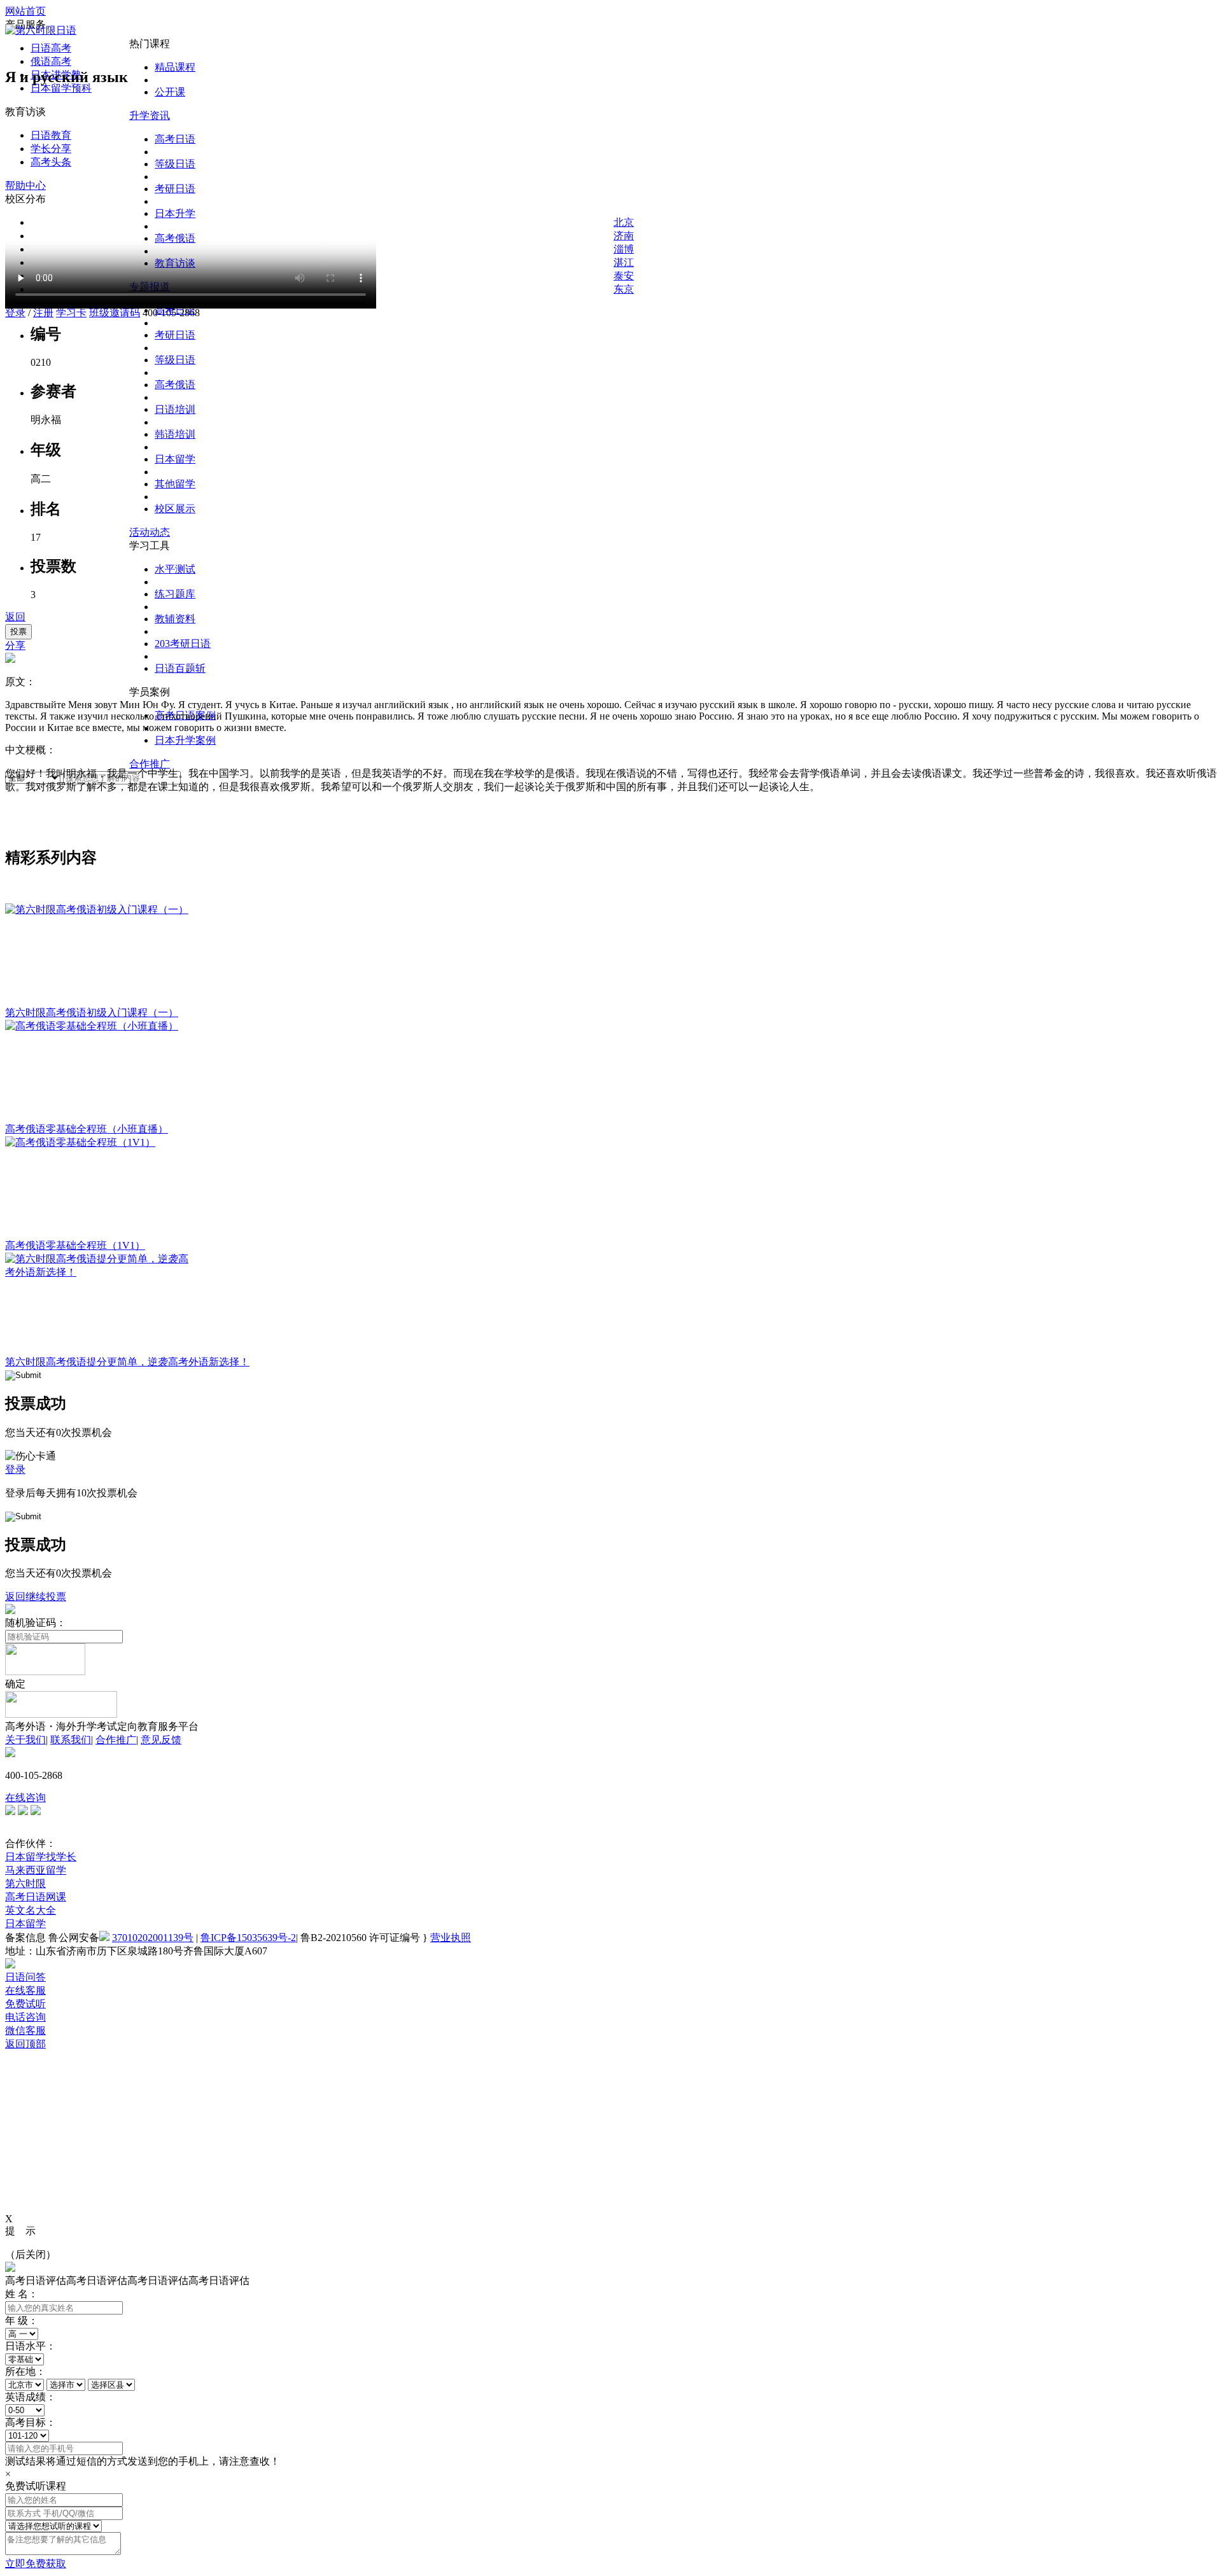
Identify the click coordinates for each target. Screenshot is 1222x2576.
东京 (624, 289)
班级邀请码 (115, 313)
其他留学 (175, 484)
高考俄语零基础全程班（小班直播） (87, 1129)
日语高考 (51, 48)
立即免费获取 (36, 2564)
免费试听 (25, 2004)
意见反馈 (161, 1740)
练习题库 (175, 594)
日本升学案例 (185, 740)
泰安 (624, 276)
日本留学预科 (61, 88)
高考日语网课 (36, 1897)
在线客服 (25, 1990)
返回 (15, 617)
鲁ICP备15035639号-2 (248, 1938)
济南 (624, 236)
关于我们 (25, 1740)
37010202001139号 (153, 1938)
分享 (15, 645)
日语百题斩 (180, 668)
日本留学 (175, 459)
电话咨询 (25, 2017)
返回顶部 (25, 2044)
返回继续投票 (36, 1597)
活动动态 (150, 532)
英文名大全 (31, 1910)
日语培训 (175, 409)
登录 (15, 313)
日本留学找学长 (41, 1857)
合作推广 (150, 764)
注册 (43, 313)
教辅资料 (175, 619)
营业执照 (451, 1938)
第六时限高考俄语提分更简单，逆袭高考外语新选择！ (127, 1362)
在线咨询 (25, 1798)
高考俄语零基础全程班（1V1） (75, 1245)
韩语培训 (175, 434)
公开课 (170, 92)
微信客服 (25, 2030)
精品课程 (175, 67)
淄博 (624, 249)
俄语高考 (51, 61)
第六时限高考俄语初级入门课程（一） (92, 1013)
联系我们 (71, 1740)
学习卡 (71, 313)
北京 (624, 222)
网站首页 (25, 11)
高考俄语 (175, 385)
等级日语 (175, 360)
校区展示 (175, 509)
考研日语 (175, 335)
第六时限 (25, 1883)
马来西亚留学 (36, 1870)
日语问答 (25, 1977)
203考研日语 (183, 644)
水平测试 (175, 569)
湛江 (624, 262)
